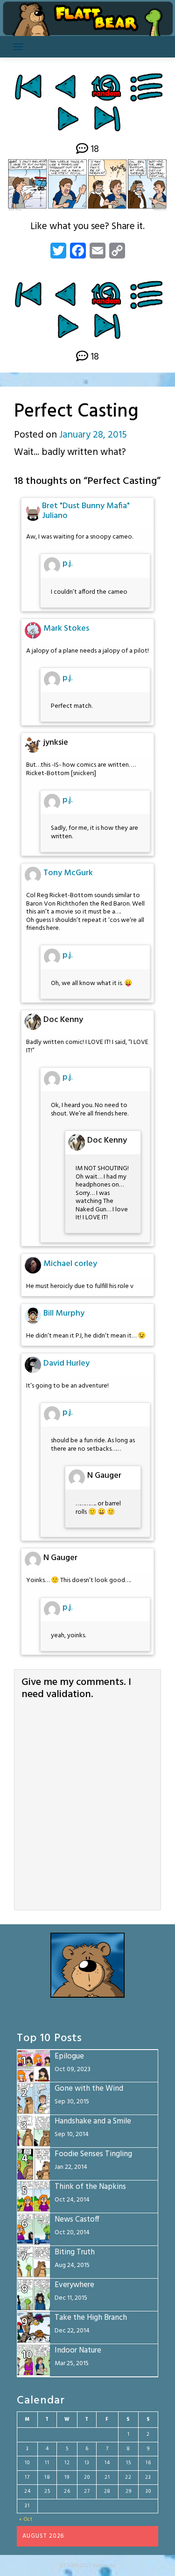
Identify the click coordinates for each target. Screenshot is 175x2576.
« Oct (26, 2519)
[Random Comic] (106, 87)
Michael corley (70, 1264)
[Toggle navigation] (18, 47)
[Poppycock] (68, 119)
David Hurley (66, 1364)
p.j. (67, 564)
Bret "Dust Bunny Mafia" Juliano (86, 511)
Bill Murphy (64, 1313)
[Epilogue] (107, 119)
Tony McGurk (68, 873)
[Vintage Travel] (67, 87)
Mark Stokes (66, 629)
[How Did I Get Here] (28, 87)
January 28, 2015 (93, 435)
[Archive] (147, 87)
